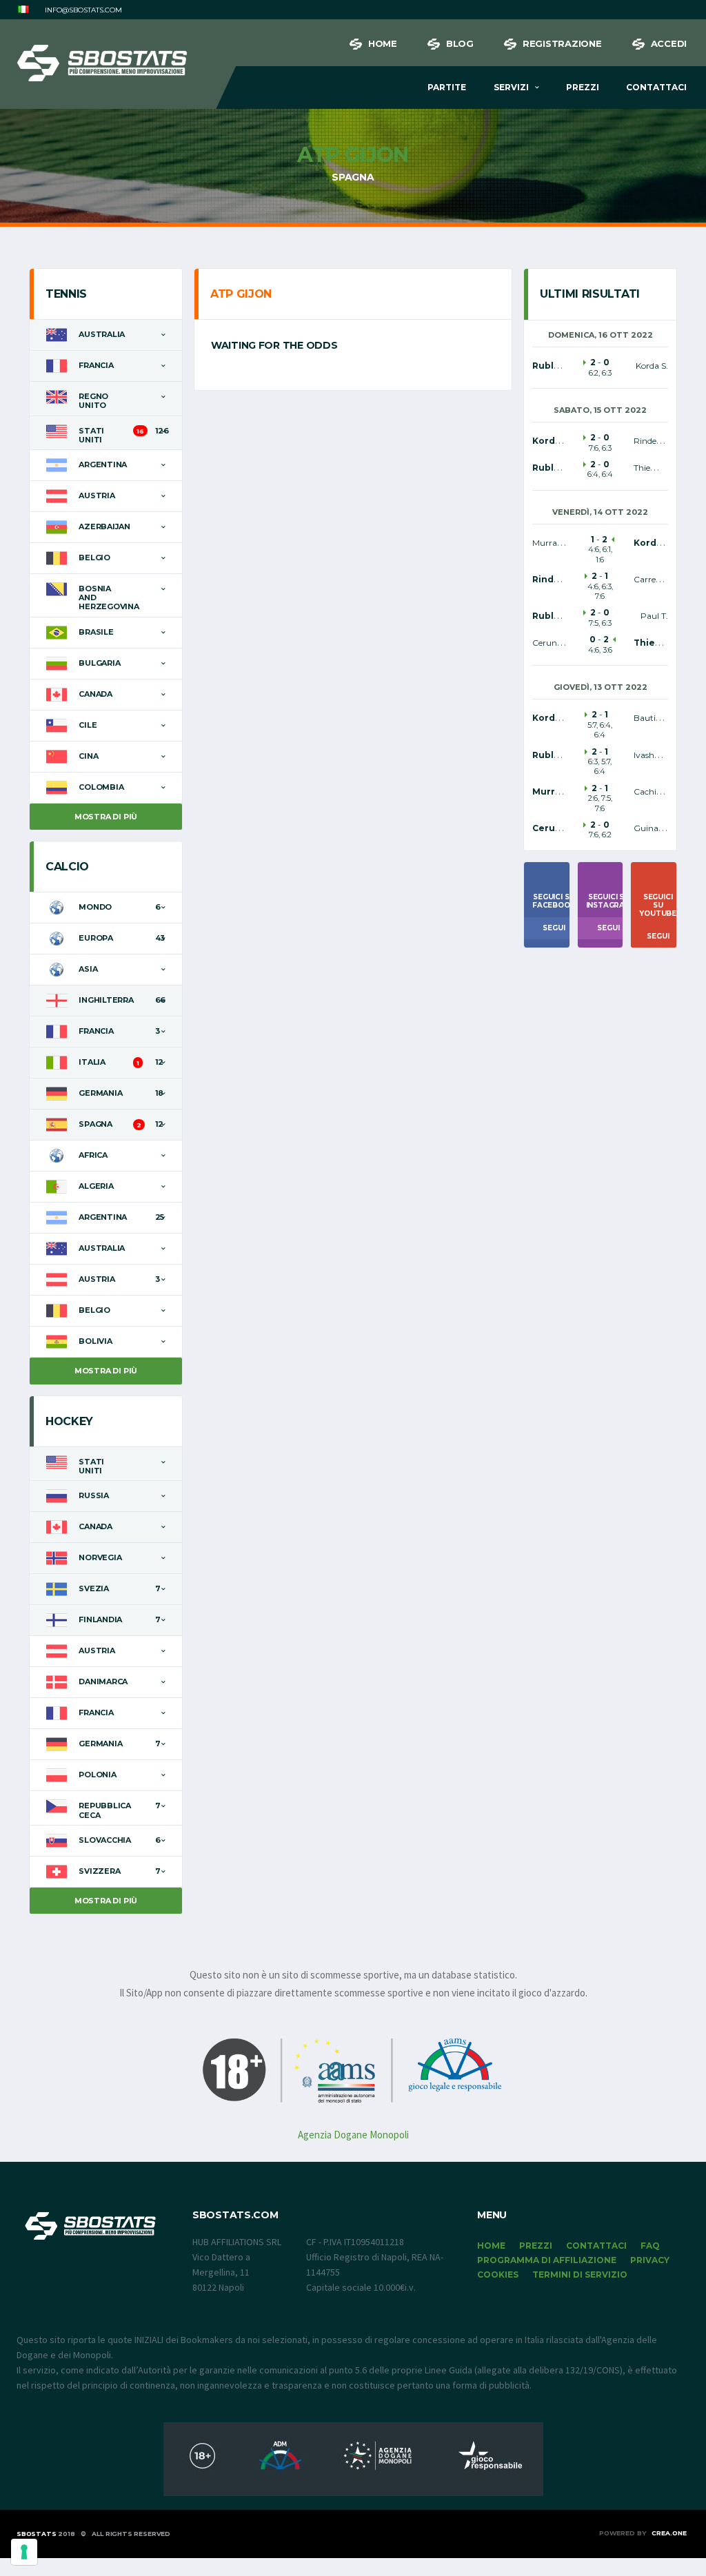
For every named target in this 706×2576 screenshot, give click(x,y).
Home (383, 43)
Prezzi (583, 87)
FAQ (650, 2246)
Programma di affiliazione (547, 2260)
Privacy (650, 2260)
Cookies (498, 2275)
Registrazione (562, 43)
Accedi (669, 43)
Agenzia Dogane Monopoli (353, 2135)
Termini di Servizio (580, 2275)
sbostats (37, 2534)
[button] (23, 10)
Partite (447, 87)
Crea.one (669, 2533)
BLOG (460, 43)
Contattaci (656, 87)
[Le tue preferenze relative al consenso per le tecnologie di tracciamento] (24, 2552)
